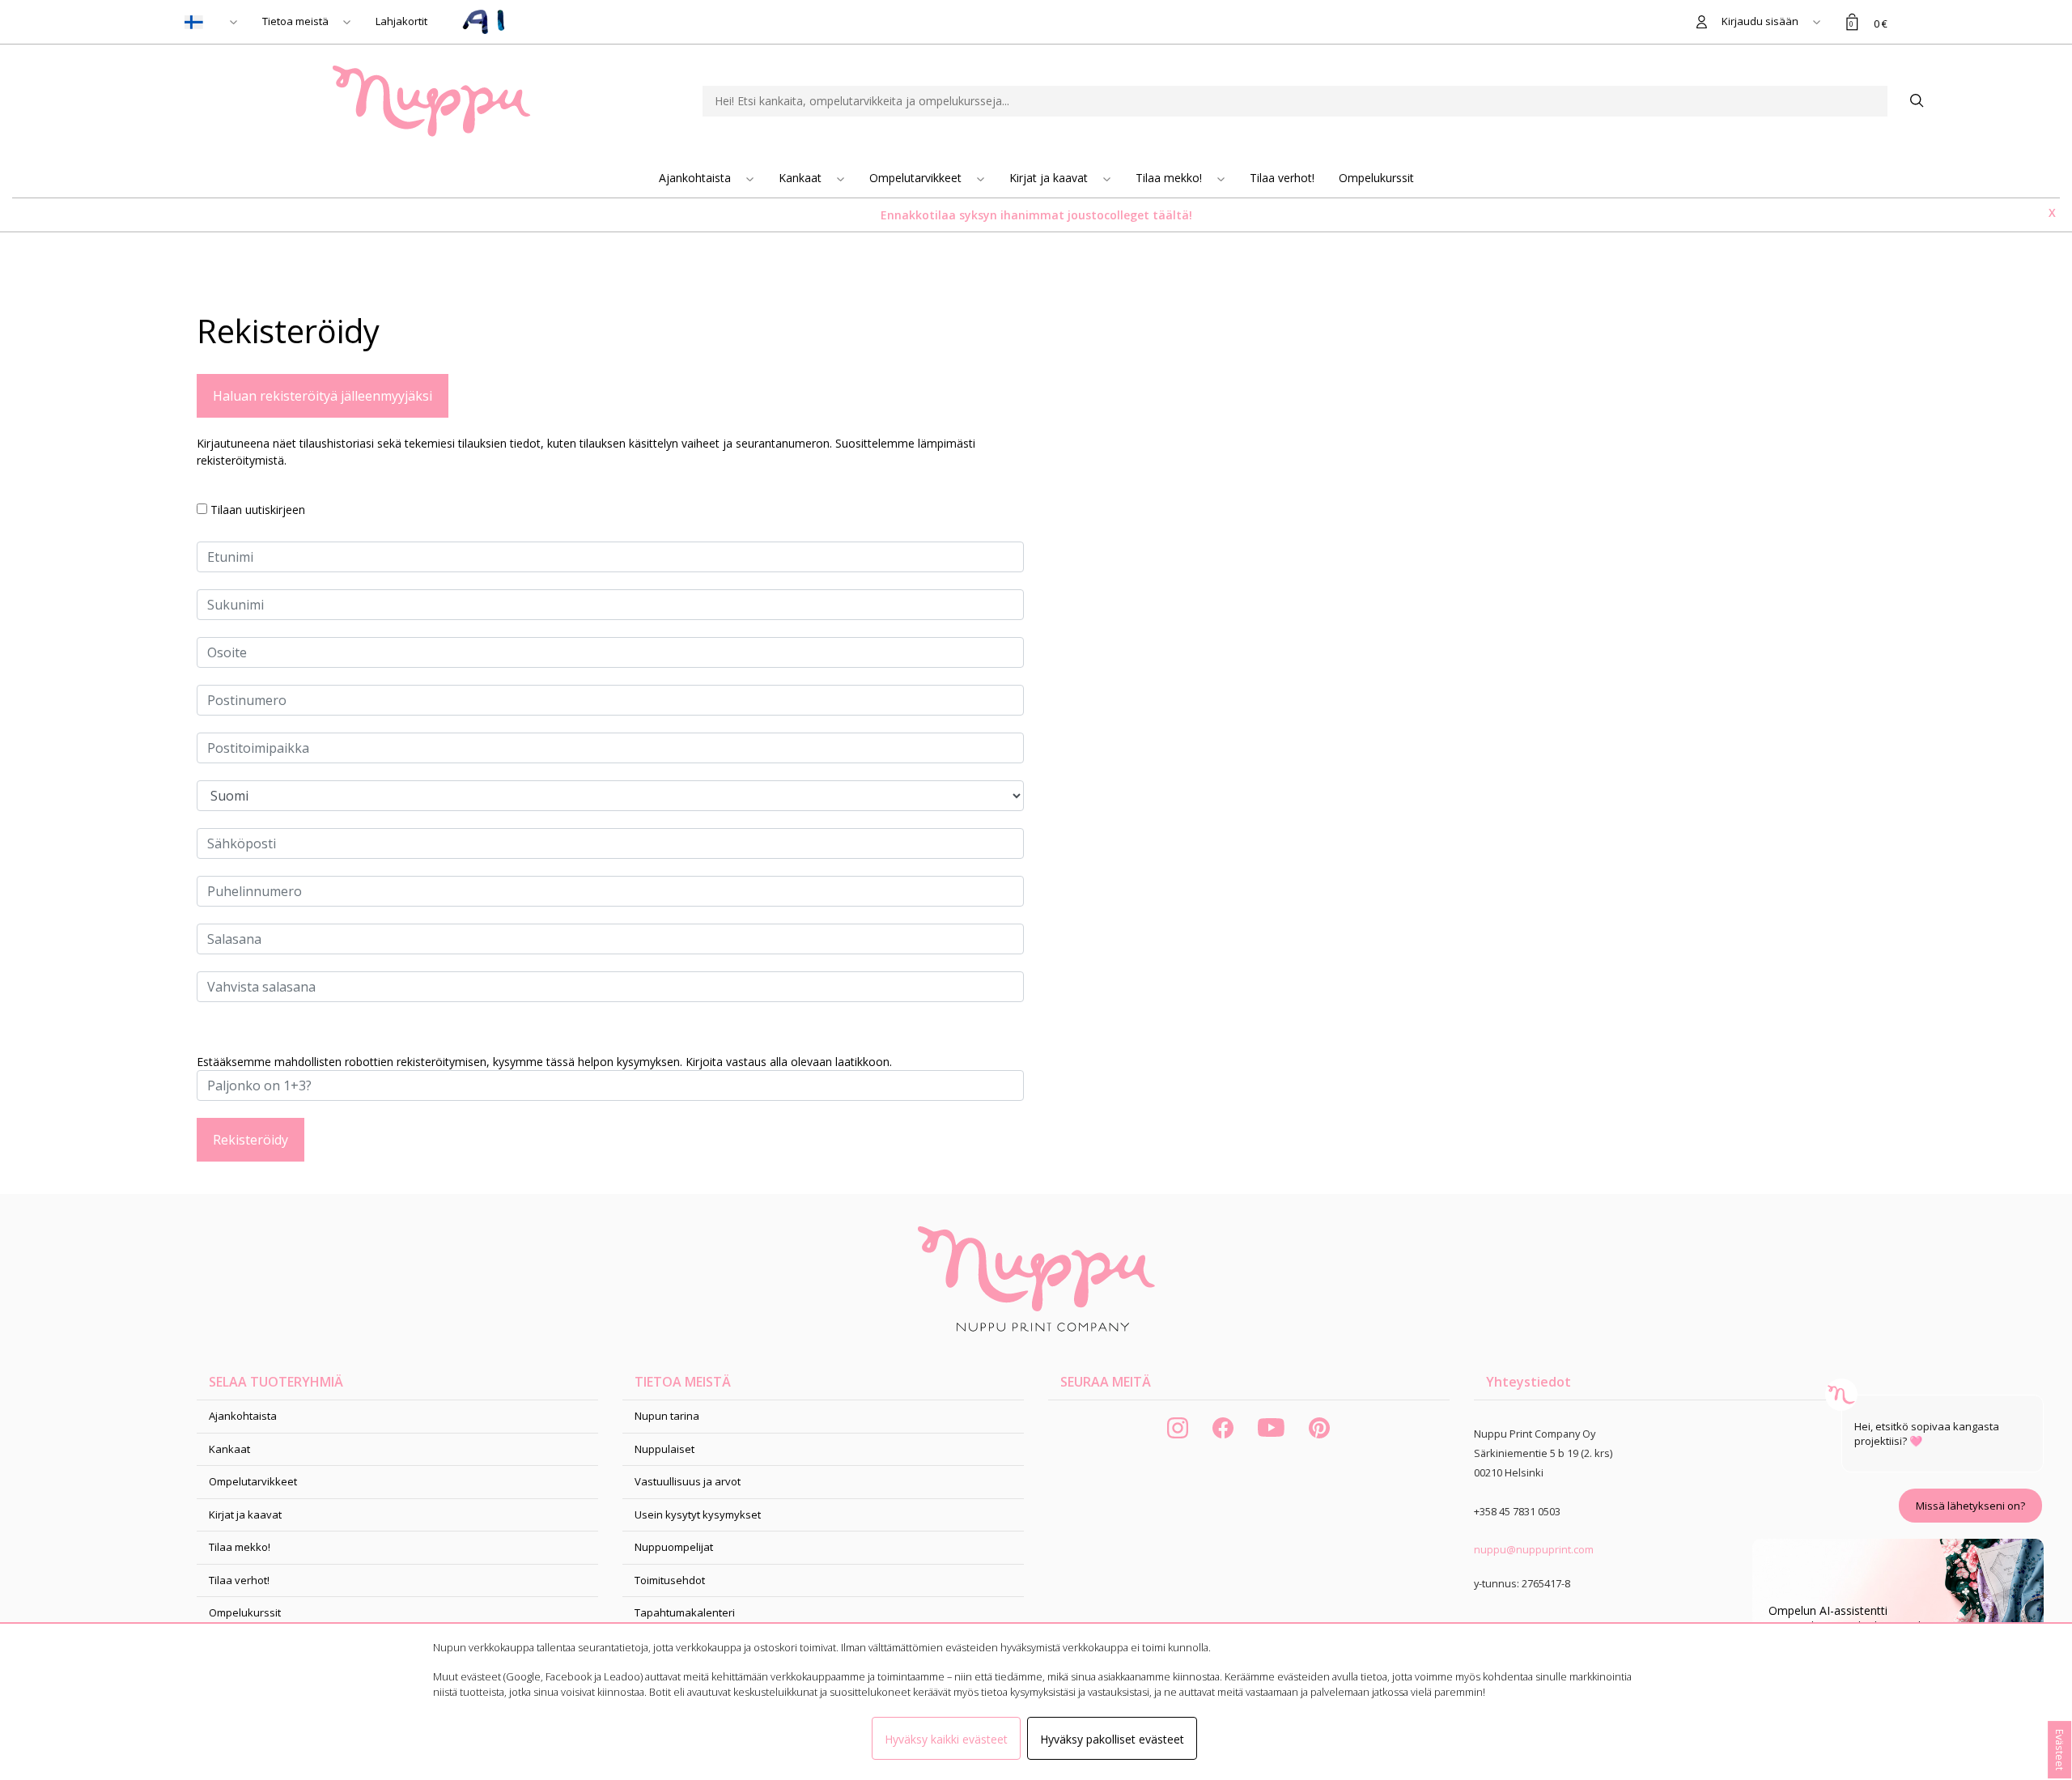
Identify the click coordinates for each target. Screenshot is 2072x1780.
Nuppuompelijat (674, 1547)
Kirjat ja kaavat (1050, 178)
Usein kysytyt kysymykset (698, 1514)
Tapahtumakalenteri (685, 1612)
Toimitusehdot (670, 1580)
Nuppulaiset (664, 1449)
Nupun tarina (667, 1416)
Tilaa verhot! (1282, 178)
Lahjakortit (401, 21)
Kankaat (802, 178)
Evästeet (2060, 1750)
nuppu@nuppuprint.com (1534, 1549)
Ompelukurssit (1376, 178)
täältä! (1172, 215)
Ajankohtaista (696, 178)
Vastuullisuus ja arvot (688, 1481)
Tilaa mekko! (1170, 178)
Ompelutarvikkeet (917, 178)
